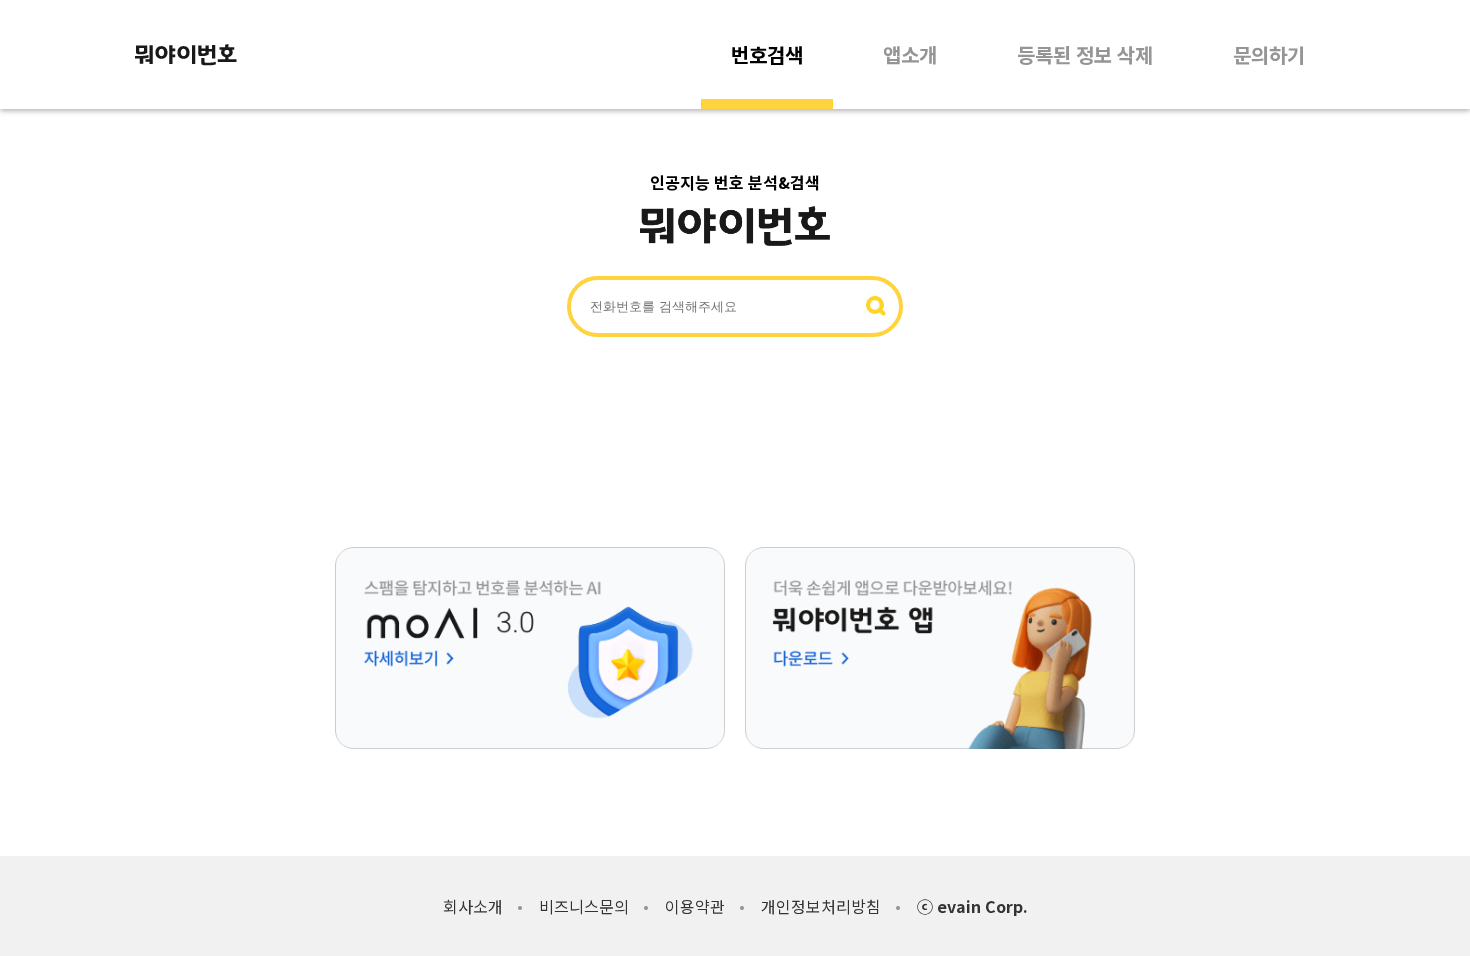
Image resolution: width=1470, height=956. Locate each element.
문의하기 (1269, 54)
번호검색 (767, 54)
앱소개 (910, 54)
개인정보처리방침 (821, 906)
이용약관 (695, 906)
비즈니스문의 (584, 906)
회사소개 (473, 906)
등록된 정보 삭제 (1085, 54)
